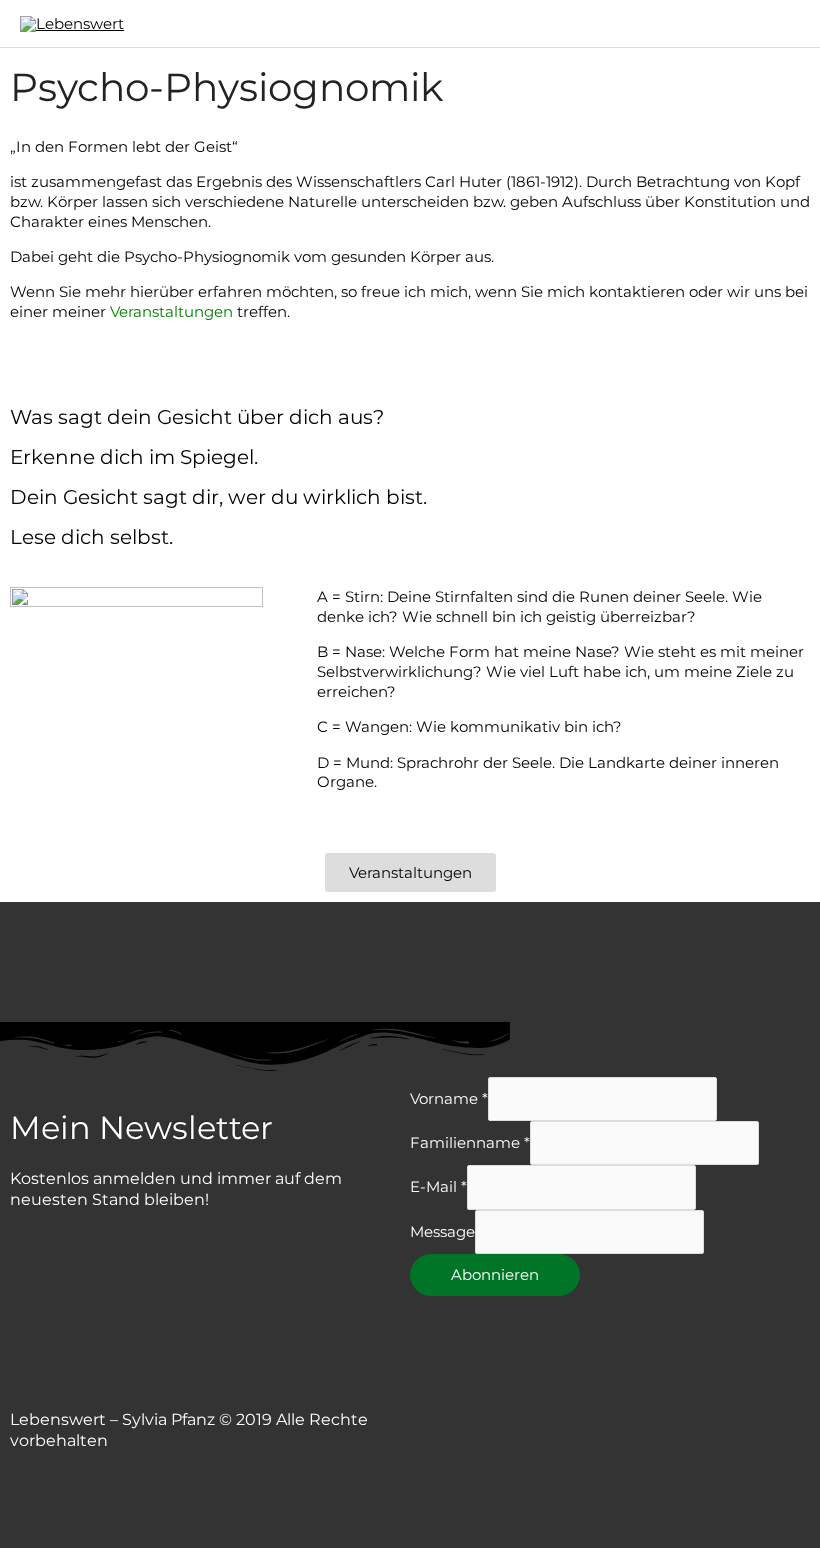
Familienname (470, 1142)
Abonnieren (495, 1274)
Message (442, 1231)
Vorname (449, 1098)
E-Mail (438, 1187)
